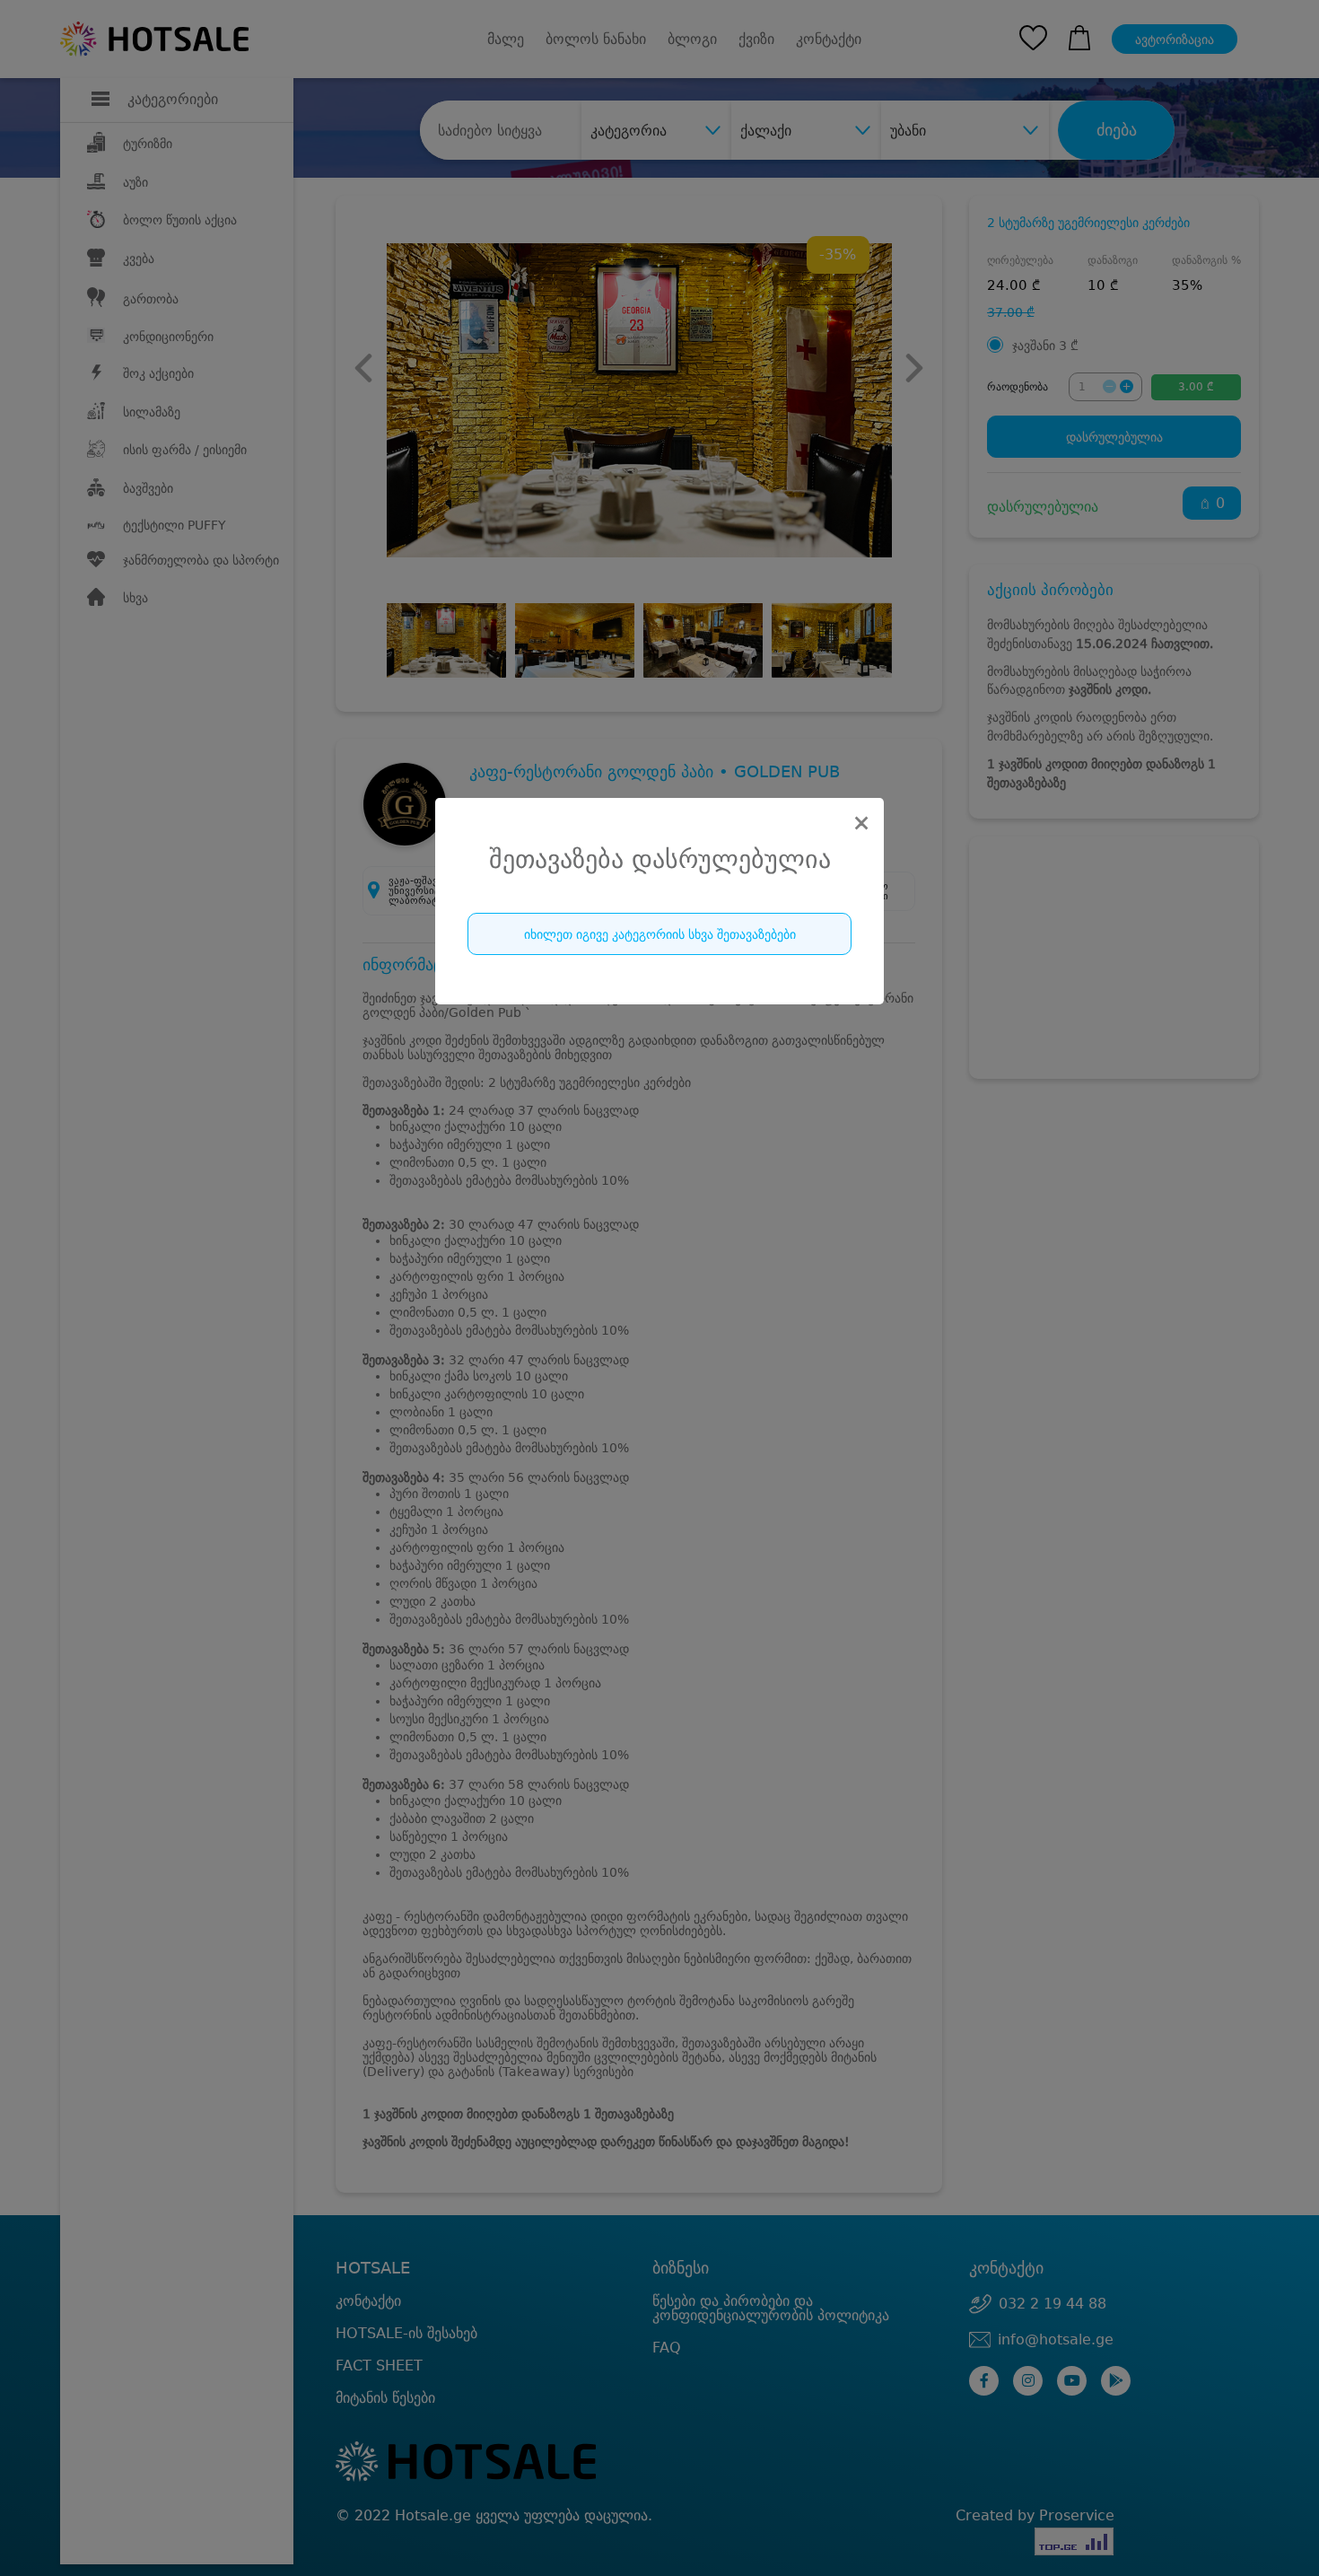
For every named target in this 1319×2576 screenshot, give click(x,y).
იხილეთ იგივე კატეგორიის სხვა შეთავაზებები (660, 934)
